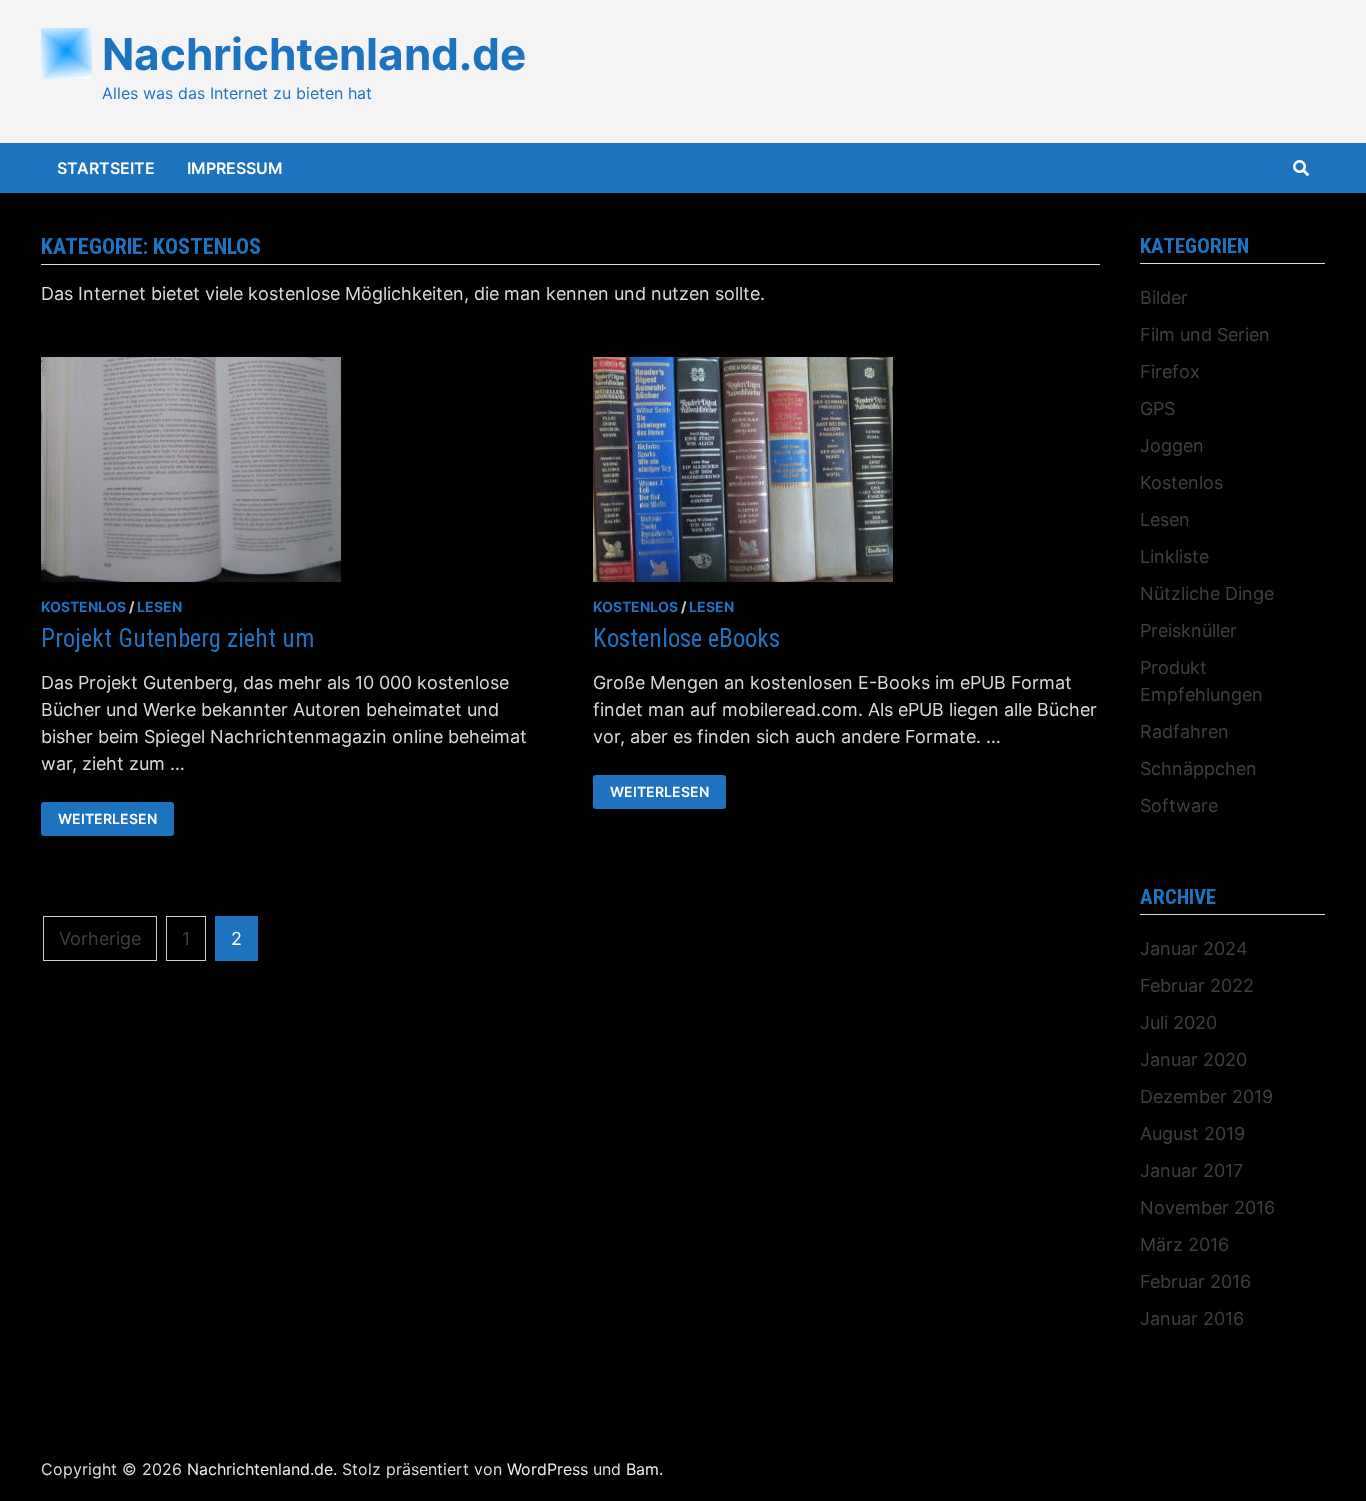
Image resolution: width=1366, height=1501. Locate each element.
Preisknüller (1188, 630)
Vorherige (100, 938)
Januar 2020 (1193, 1059)
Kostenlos (83, 606)
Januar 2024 (1194, 948)
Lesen (159, 606)
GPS (1157, 408)
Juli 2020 (1178, 1022)
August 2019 (1192, 1133)
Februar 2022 (1197, 985)
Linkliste (1174, 556)
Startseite (106, 168)
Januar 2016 (1192, 1318)
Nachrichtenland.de (314, 54)
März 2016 (1184, 1244)
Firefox (1170, 371)
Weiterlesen (107, 819)
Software (1179, 805)
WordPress (547, 1469)
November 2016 (1207, 1207)
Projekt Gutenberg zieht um (177, 638)
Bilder (1164, 297)
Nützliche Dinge (1207, 593)
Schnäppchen (1198, 768)
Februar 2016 (1195, 1281)
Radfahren (1184, 731)
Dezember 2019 (1206, 1096)
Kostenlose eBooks (686, 638)
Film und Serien (1205, 334)
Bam (642, 1469)
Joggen (1172, 445)
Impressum (235, 168)
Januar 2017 (1191, 1170)
